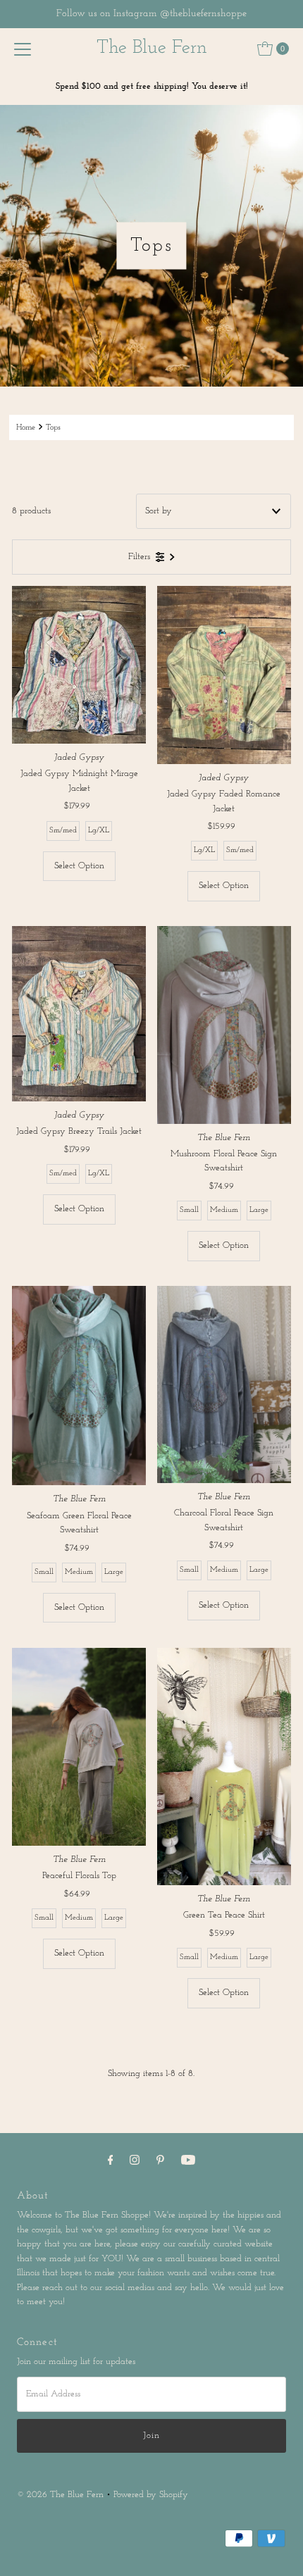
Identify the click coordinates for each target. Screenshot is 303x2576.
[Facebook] (111, 2161)
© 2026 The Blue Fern (60, 2495)
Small (189, 1210)
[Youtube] (188, 2161)
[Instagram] (135, 2161)
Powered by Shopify (151, 2495)
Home (26, 427)
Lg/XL (99, 831)
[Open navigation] (23, 49)
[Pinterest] (160, 2161)
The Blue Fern (152, 48)
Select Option (79, 866)
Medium (224, 1210)
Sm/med (63, 831)
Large (259, 1210)
